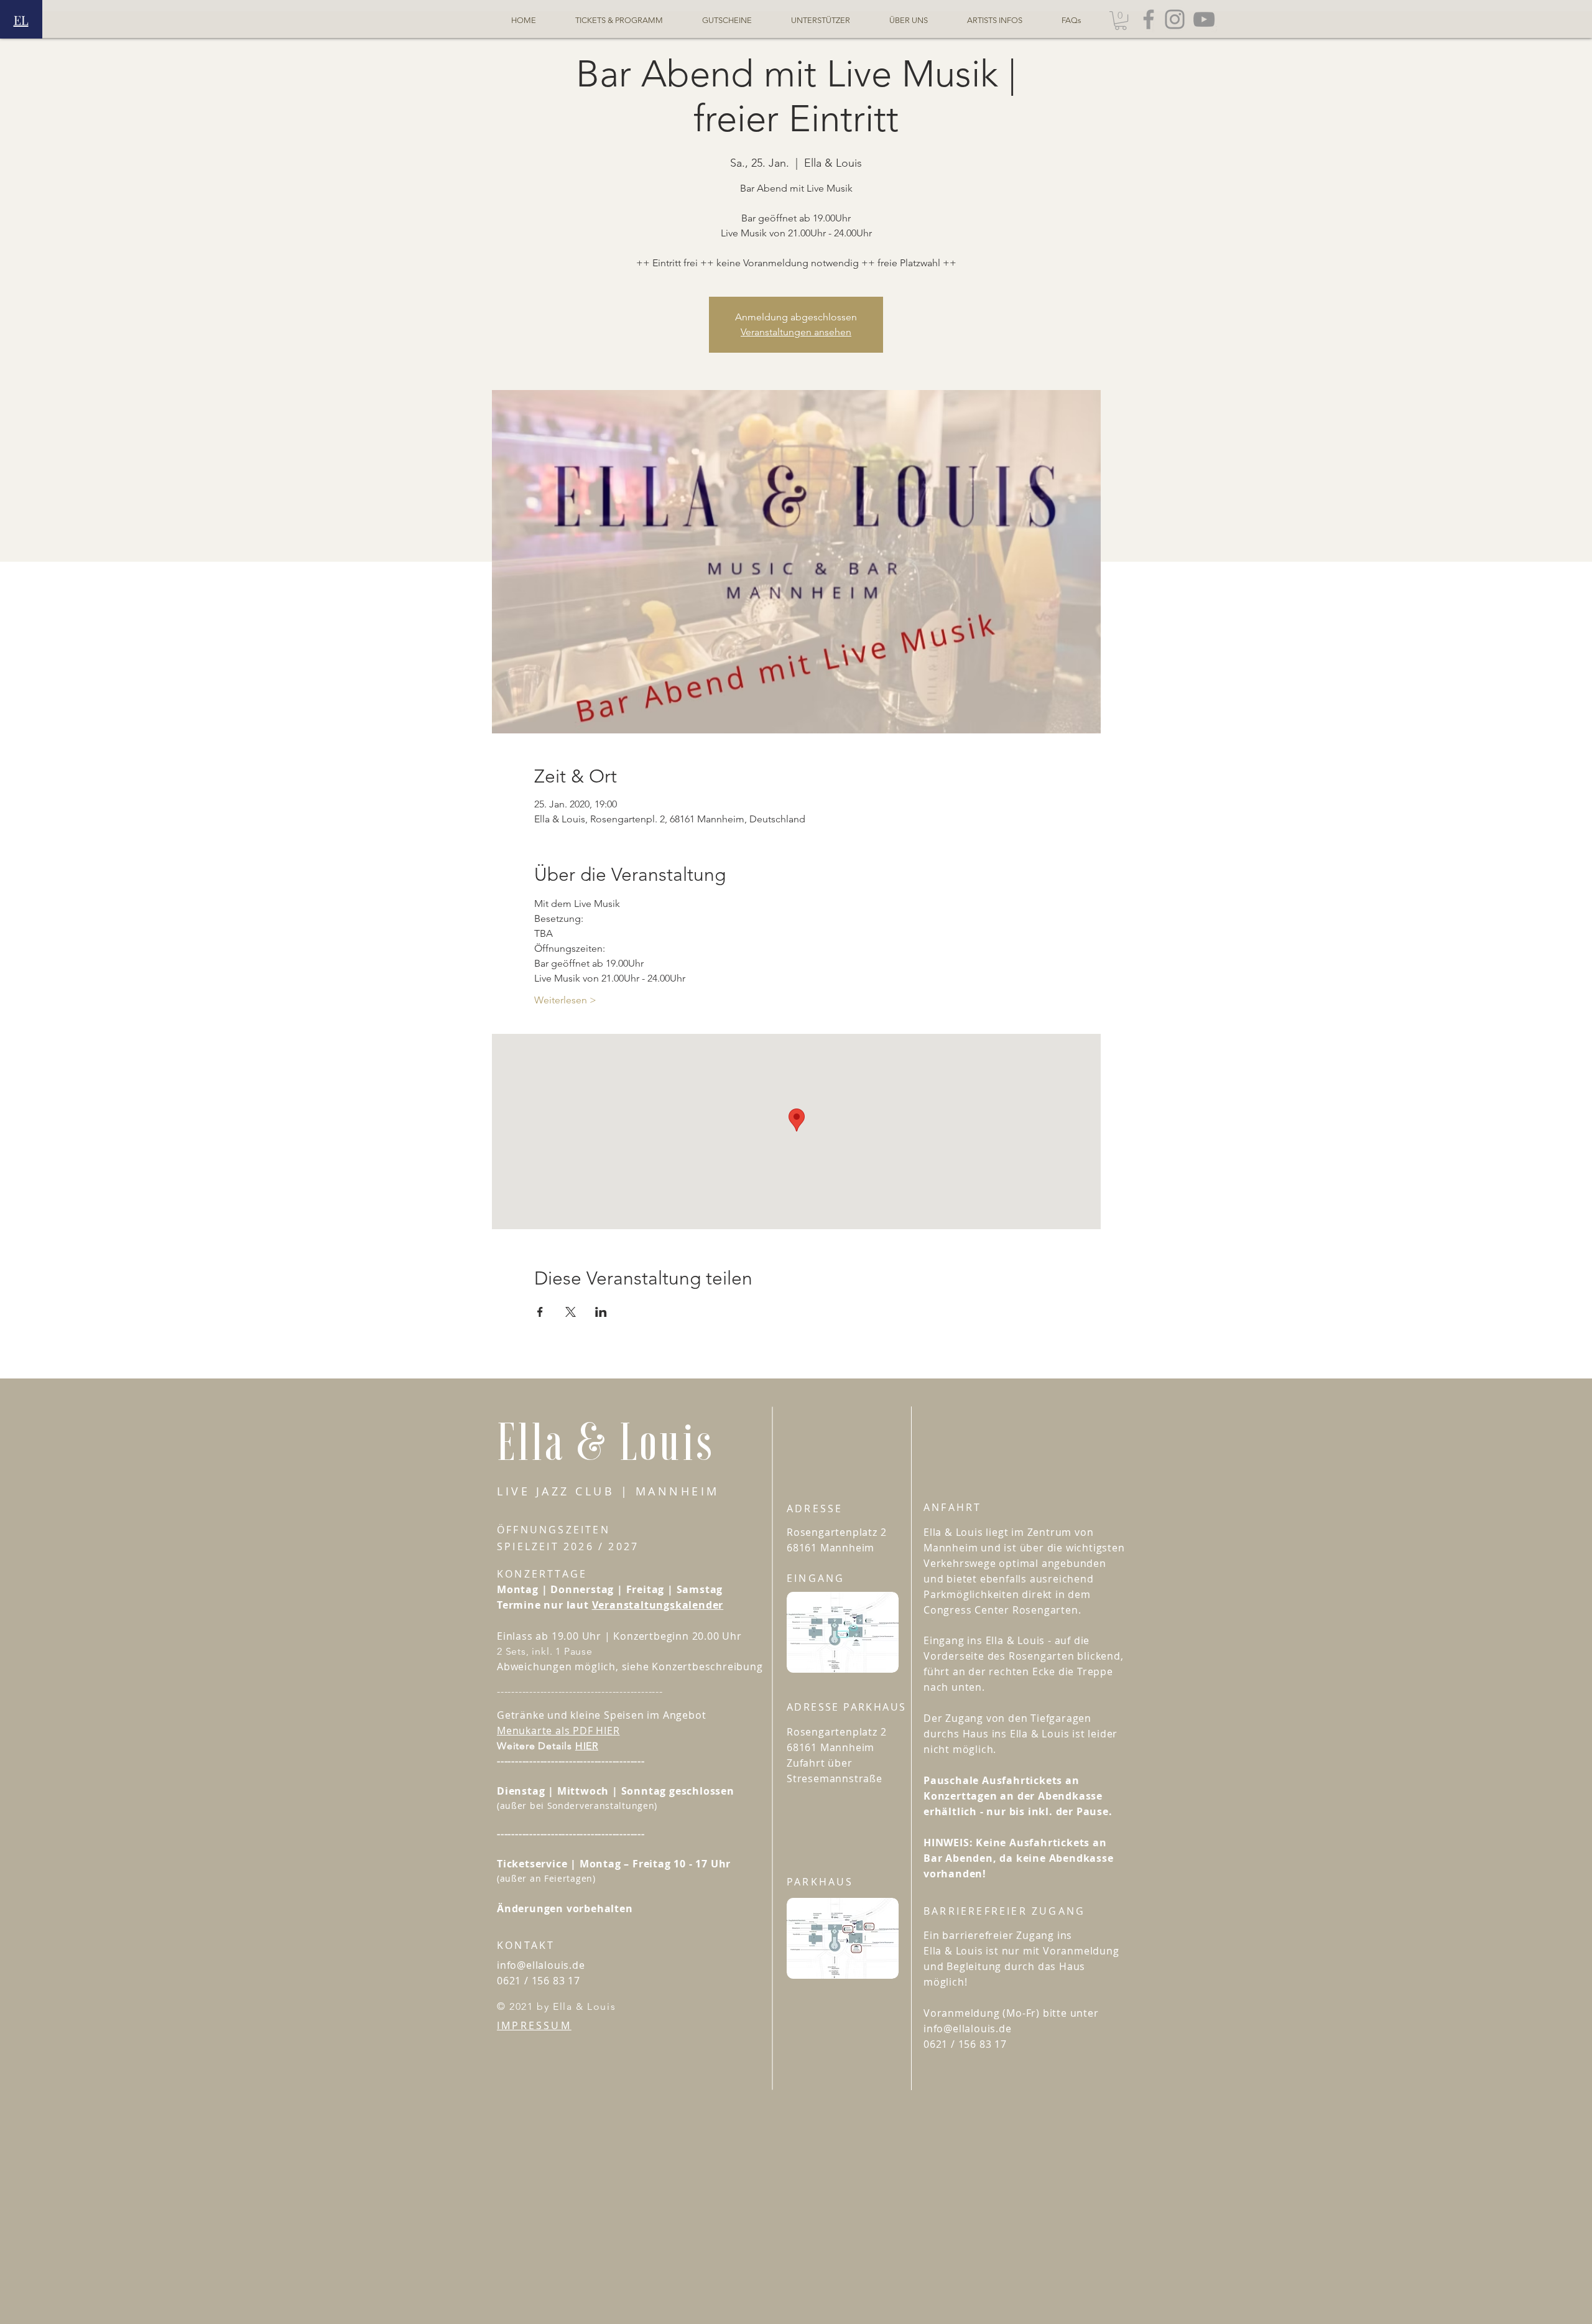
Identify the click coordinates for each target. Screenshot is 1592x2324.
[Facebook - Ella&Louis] (1149, 19)
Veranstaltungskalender (658, 1605)
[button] (1121, 21)
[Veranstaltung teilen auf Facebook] (540, 1312)
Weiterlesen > (565, 1000)
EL (21, 20)
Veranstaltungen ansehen (796, 332)
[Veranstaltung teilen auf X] (571, 1312)
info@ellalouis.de (541, 1965)
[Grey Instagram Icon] (1175, 19)
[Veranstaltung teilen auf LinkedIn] (601, 1312)
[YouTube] (1204, 19)
